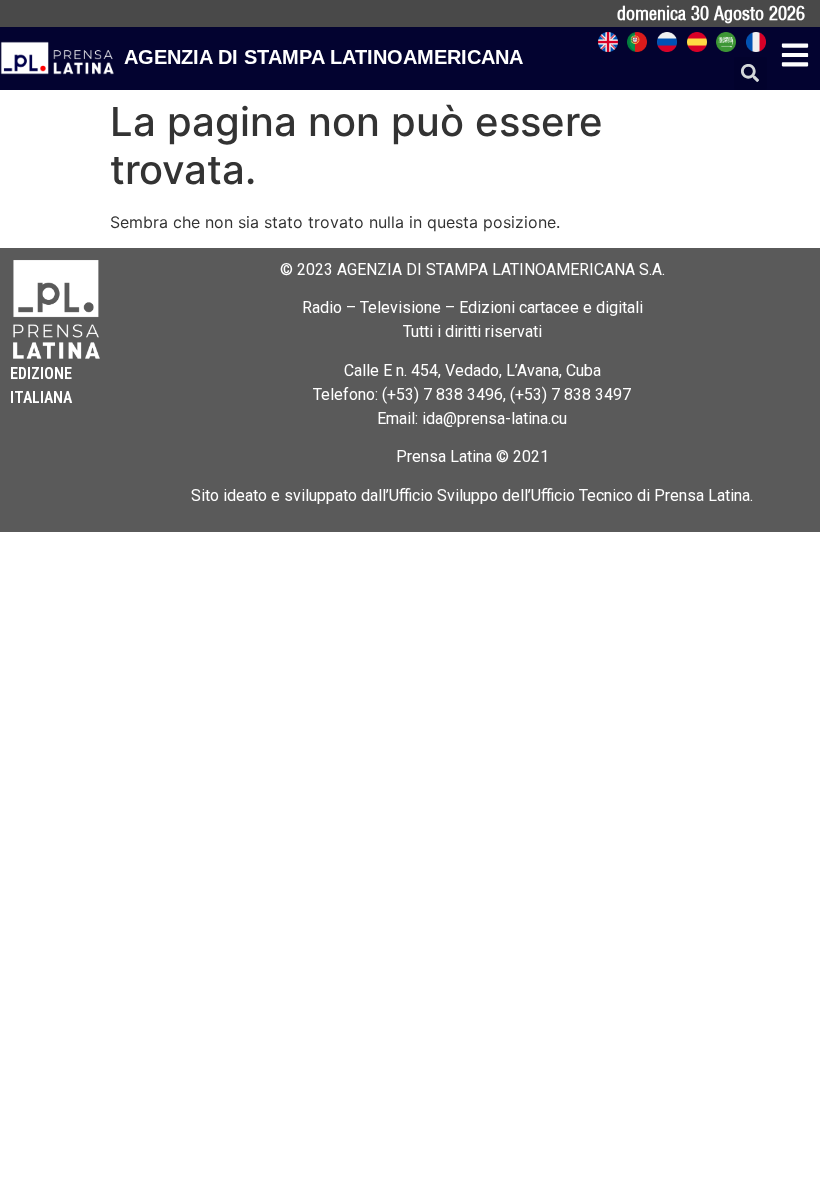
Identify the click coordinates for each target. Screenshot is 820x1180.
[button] (750, 73)
